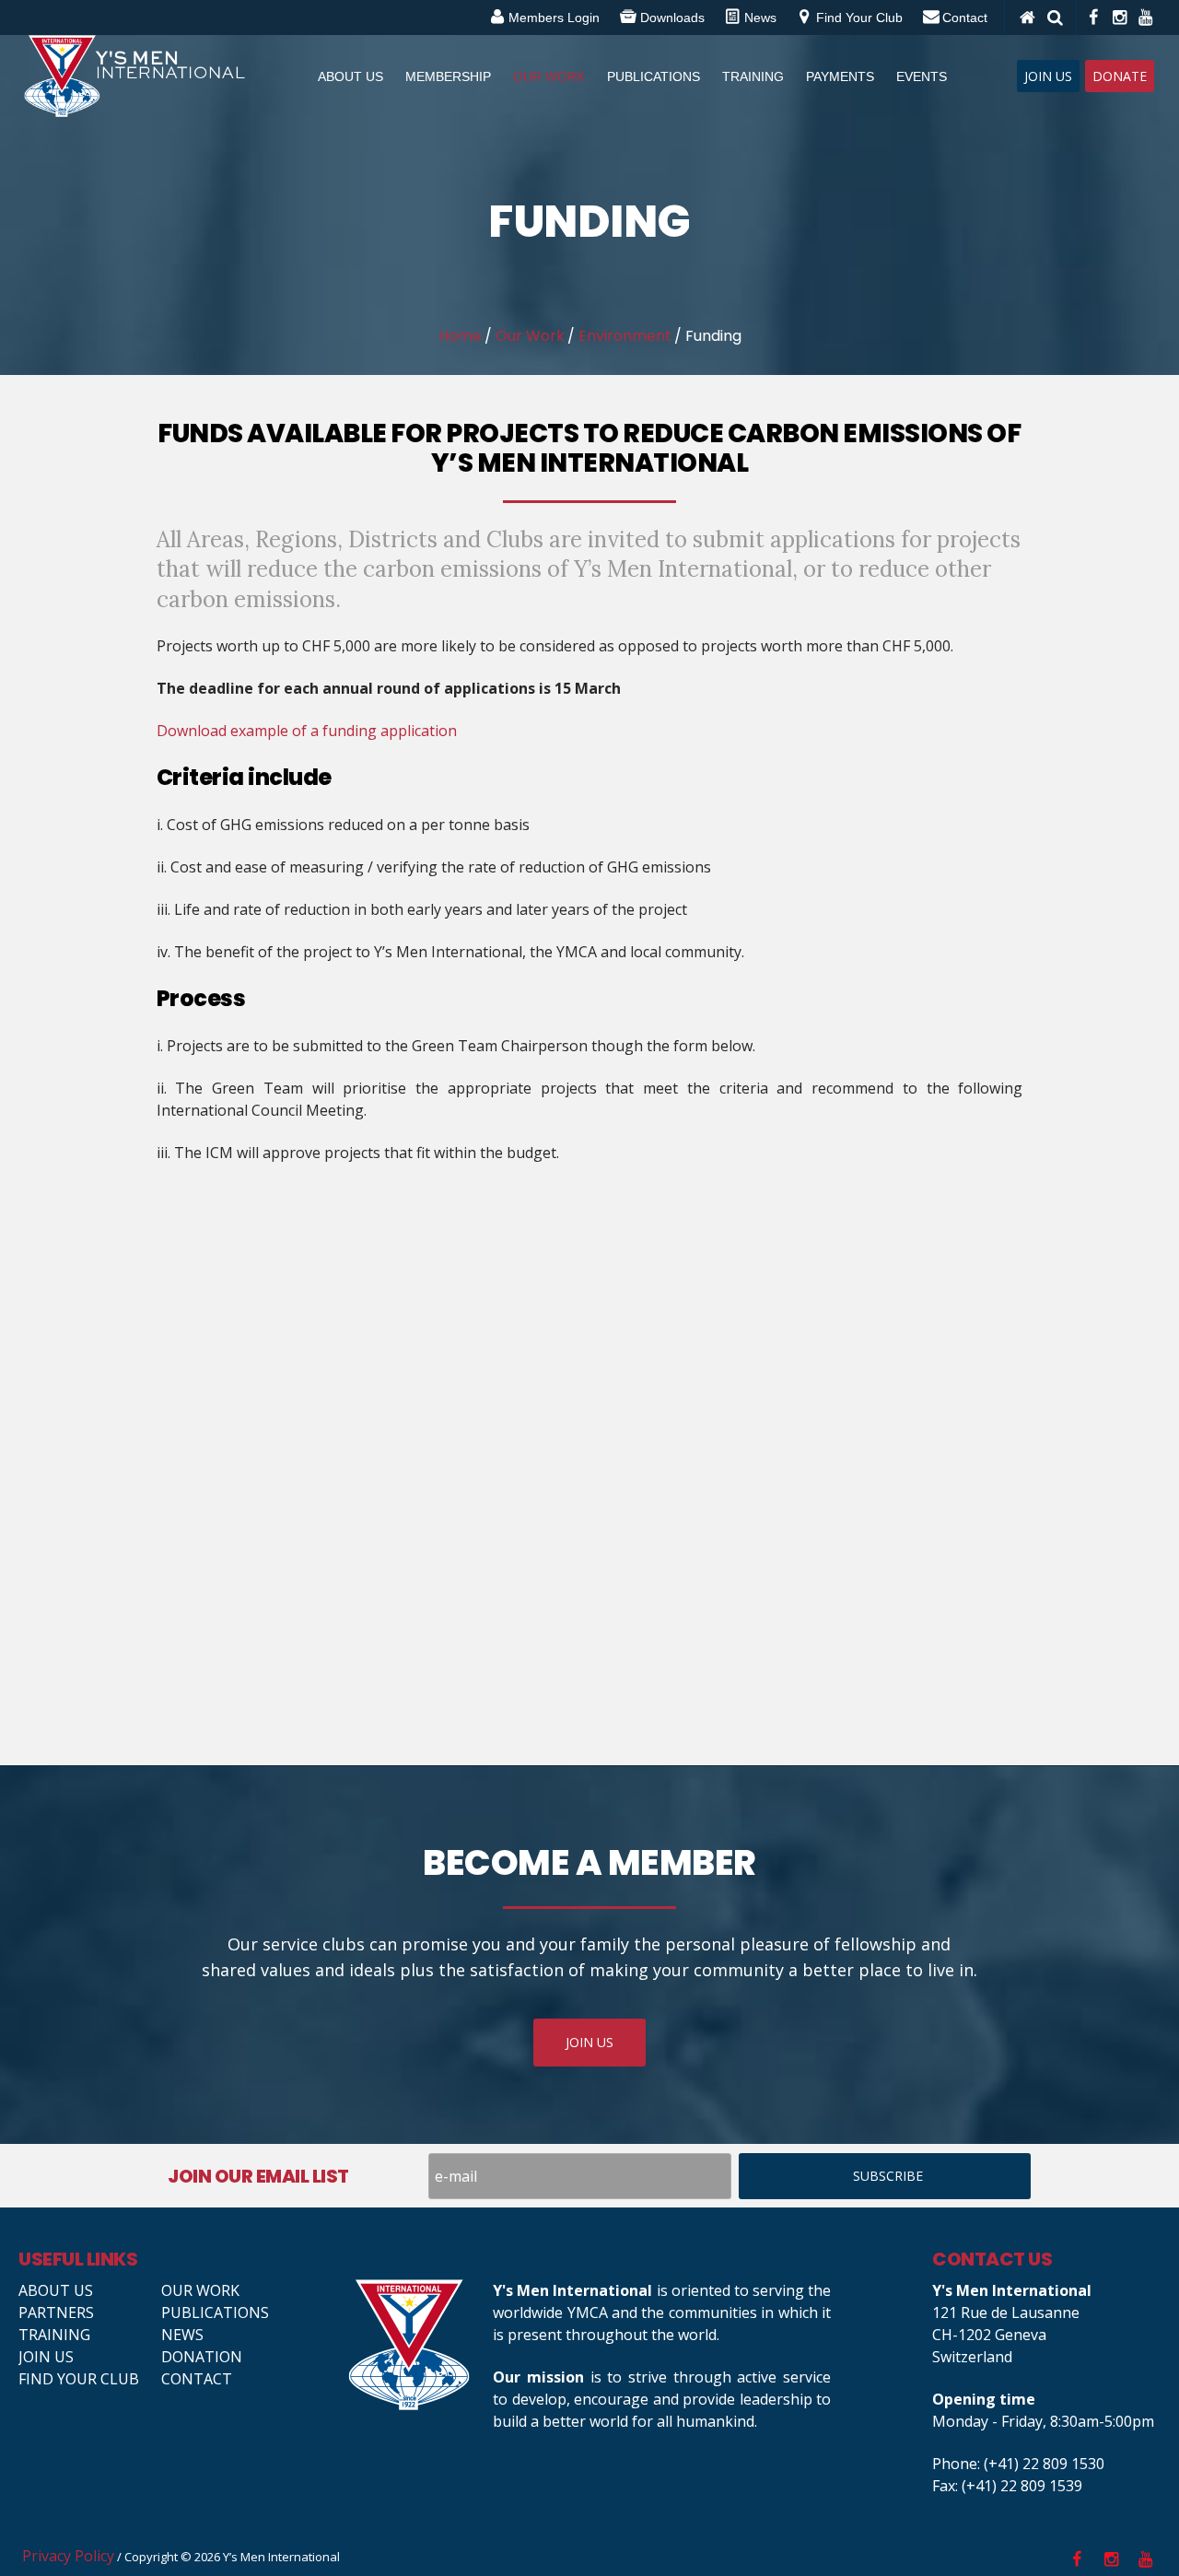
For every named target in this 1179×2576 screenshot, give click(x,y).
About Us (56, 2290)
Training (54, 2335)
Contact (197, 2379)
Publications (215, 2313)
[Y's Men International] (411, 2345)
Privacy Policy (68, 2556)
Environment (625, 336)
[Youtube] (1144, 18)
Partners (56, 2313)
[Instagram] (1118, 18)
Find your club (79, 2379)
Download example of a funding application (307, 731)
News (182, 2335)
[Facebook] (1092, 18)
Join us (46, 2357)
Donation (202, 2357)
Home (460, 336)
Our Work (530, 336)
